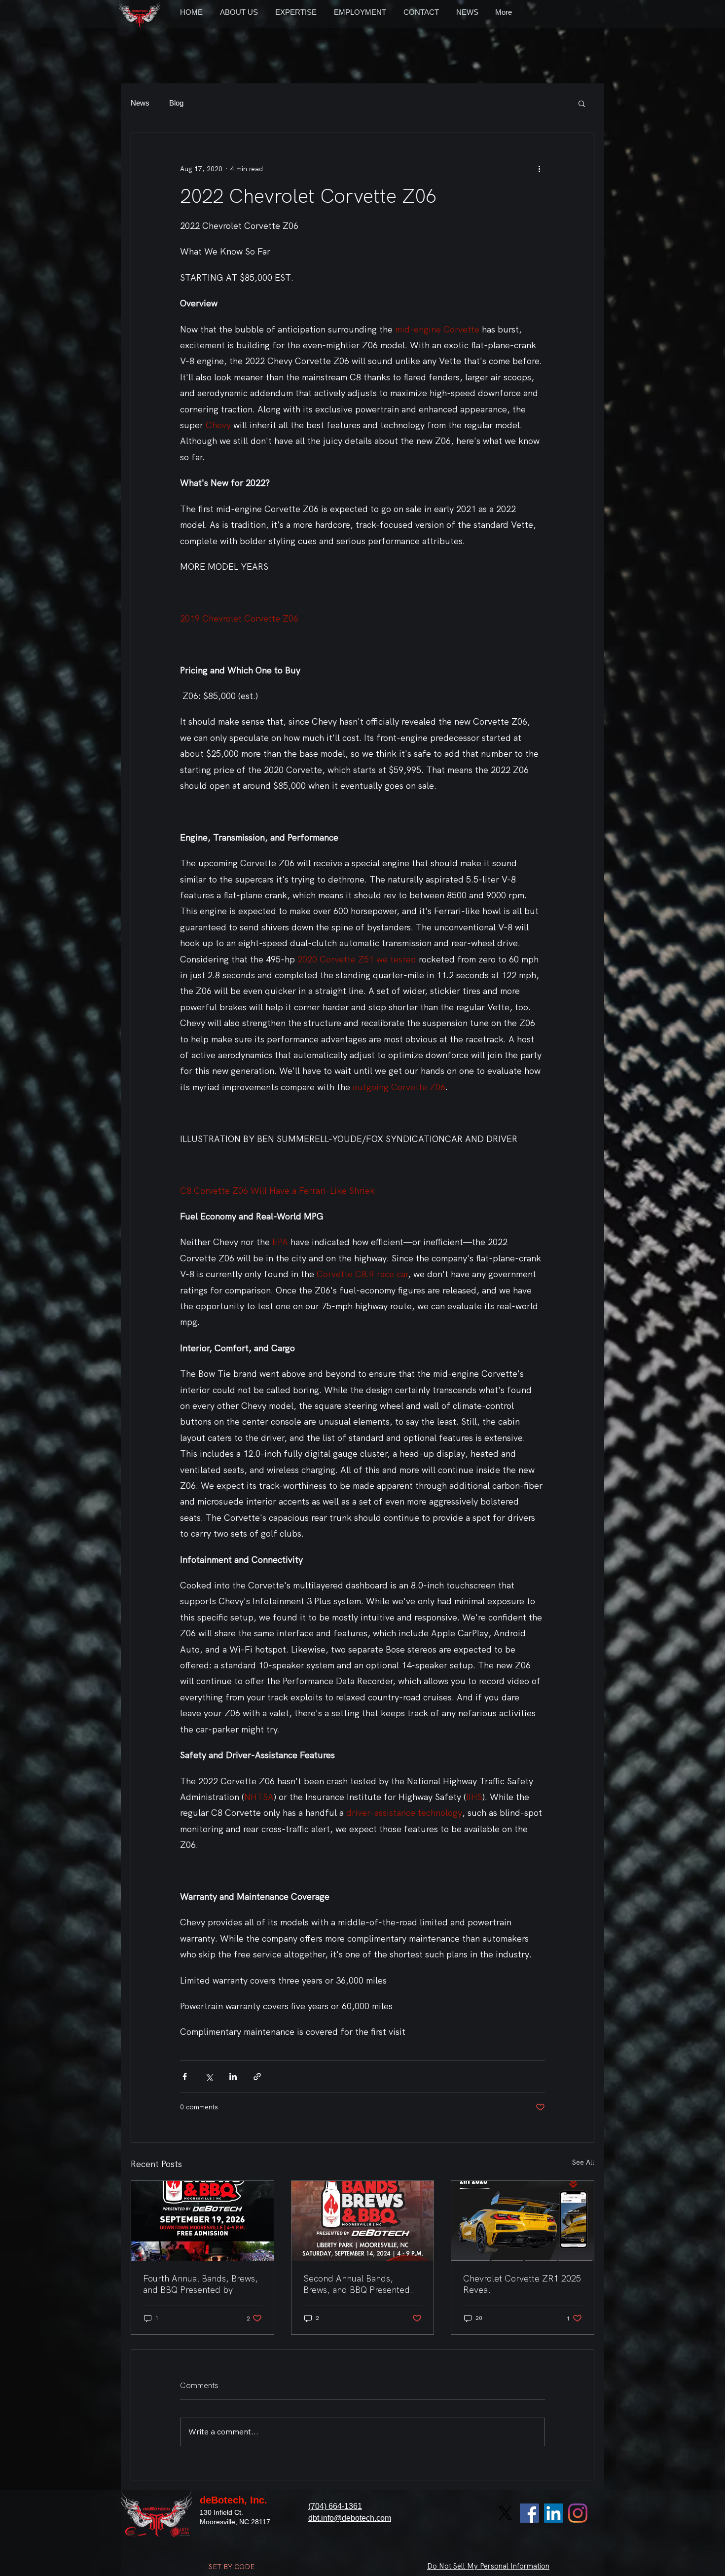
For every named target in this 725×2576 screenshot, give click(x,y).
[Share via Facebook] (185, 2077)
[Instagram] (578, 2513)
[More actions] (539, 169)
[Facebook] (529, 2513)
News (140, 103)
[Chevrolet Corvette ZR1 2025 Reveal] (523, 2221)
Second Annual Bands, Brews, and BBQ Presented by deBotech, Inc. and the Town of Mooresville (357, 2284)
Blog (176, 103)
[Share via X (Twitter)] (209, 2077)
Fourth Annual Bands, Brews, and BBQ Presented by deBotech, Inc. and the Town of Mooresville (200, 2284)
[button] (582, 103)
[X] (505, 2513)
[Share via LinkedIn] (233, 2077)
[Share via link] (257, 2077)
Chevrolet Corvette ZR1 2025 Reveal (522, 2284)
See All (583, 2162)
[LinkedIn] (554, 2513)
